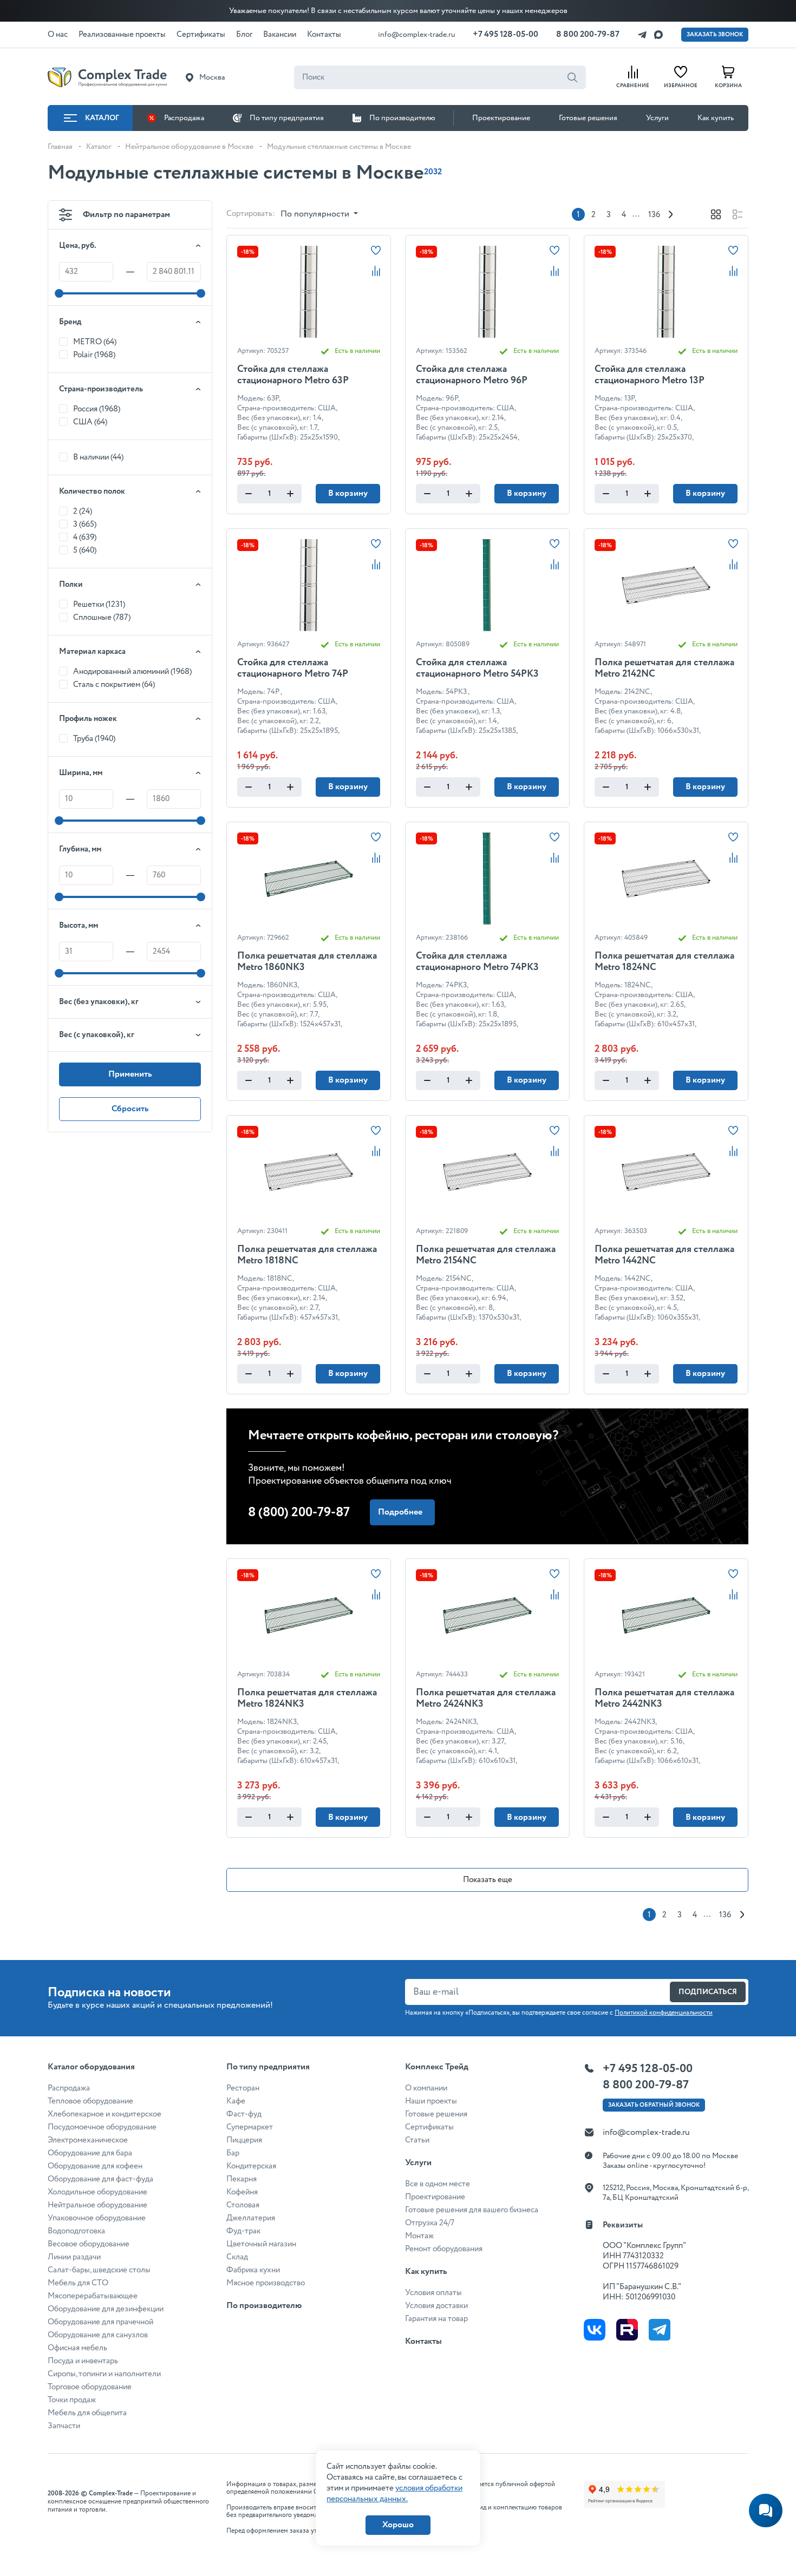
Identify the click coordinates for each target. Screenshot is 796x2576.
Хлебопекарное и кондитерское (105, 2114)
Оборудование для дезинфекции (106, 2309)
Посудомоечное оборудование (102, 2127)
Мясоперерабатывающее (93, 2296)
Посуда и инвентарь (83, 2361)
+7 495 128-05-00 (505, 34)
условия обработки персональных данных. (394, 2494)
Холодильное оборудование (97, 2192)
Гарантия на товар (436, 2319)
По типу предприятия (287, 118)
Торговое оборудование (90, 2387)
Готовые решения (588, 118)
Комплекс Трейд (437, 2067)
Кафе (236, 2101)
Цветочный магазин (261, 2244)
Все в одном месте (438, 2184)
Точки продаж (72, 2400)
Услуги (657, 118)
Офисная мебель (77, 2348)
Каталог (102, 118)
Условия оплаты (433, 2293)
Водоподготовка (76, 2231)
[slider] (59, 293)
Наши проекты (431, 2101)
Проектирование (501, 118)
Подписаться (708, 1992)
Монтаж (419, 2236)
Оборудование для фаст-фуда (100, 2179)
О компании (426, 2088)
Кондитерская (251, 2166)
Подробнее (400, 1512)
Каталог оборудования (91, 2067)
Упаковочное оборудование (97, 2218)
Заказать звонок (715, 35)
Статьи (417, 2140)
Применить (130, 1074)
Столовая (243, 2205)
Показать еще (488, 1880)
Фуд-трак (243, 2231)
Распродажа (184, 118)
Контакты (423, 2341)
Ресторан (243, 2088)
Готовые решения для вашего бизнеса (472, 2210)
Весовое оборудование (89, 2244)
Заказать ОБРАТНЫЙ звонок (654, 2105)
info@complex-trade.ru (417, 35)
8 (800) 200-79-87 (299, 1513)
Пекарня (242, 2179)
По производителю (402, 118)
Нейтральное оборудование (97, 2205)
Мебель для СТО (78, 2283)
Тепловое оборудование (90, 2101)
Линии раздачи (74, 2257)
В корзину (348, 493)
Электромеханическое (88, 2140)
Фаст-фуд (244, 2114)
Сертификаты (429, 2127)
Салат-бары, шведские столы (99, 2270)
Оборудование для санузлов (98, 2335)
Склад (237, 2257)
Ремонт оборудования (444, 2249)
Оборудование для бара (90, 2153)
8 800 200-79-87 (588, 34)
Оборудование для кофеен (95, 2166)
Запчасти (64, 2426)
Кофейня (242, 2192)
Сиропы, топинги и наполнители (104, 2374)
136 (654, 215)
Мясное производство (266, 2283)
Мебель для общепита (87, 2413)
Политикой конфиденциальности (664, 2013)
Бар (233, 2153)
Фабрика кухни (253, 2270)
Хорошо (398, 2525)
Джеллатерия (251, 2218)
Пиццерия (244, 2140)
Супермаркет (250, 2127)
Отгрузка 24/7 (430, 2223)
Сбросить (130, 1109)
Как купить (716, 118)
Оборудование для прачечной (100, 2322)
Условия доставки (436, 2306)
